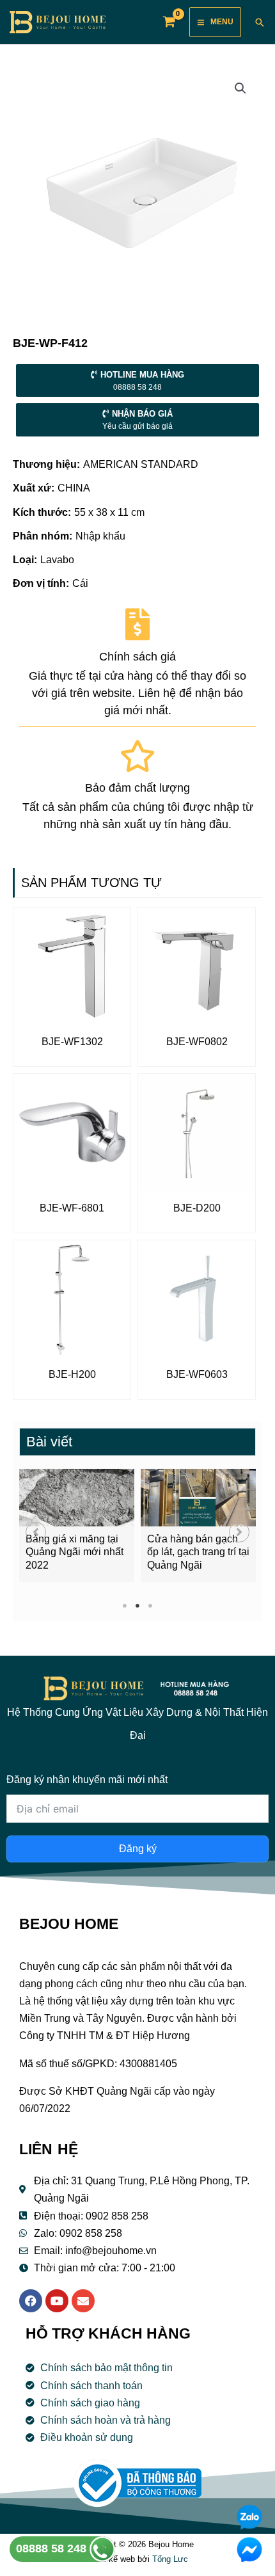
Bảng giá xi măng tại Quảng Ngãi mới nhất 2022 (75, 1552)
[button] (36, 1532)
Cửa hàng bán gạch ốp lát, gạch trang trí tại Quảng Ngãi (198, 1552)
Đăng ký (138, 1849)
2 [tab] (138, 1605)
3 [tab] (151, 1605)
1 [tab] (125, 1605)
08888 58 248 (53, 2548)
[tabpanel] (77, 1525)
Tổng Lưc (170, 2559)
